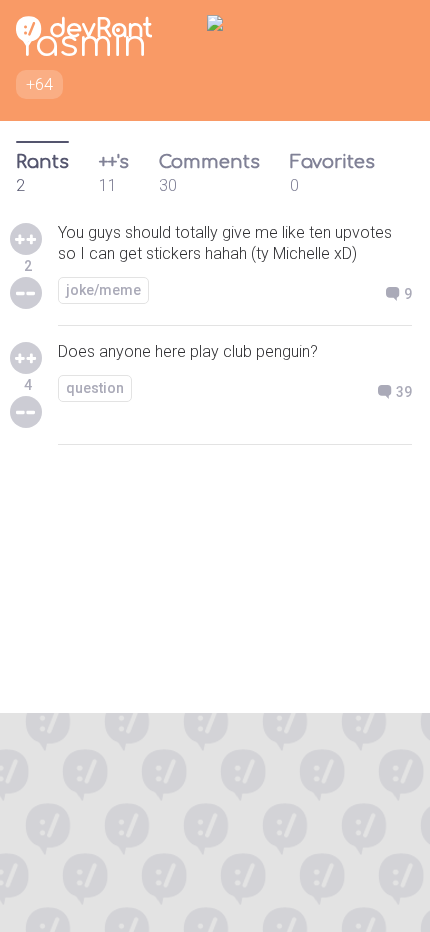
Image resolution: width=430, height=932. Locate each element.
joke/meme (103, 290)
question (95, 388)
